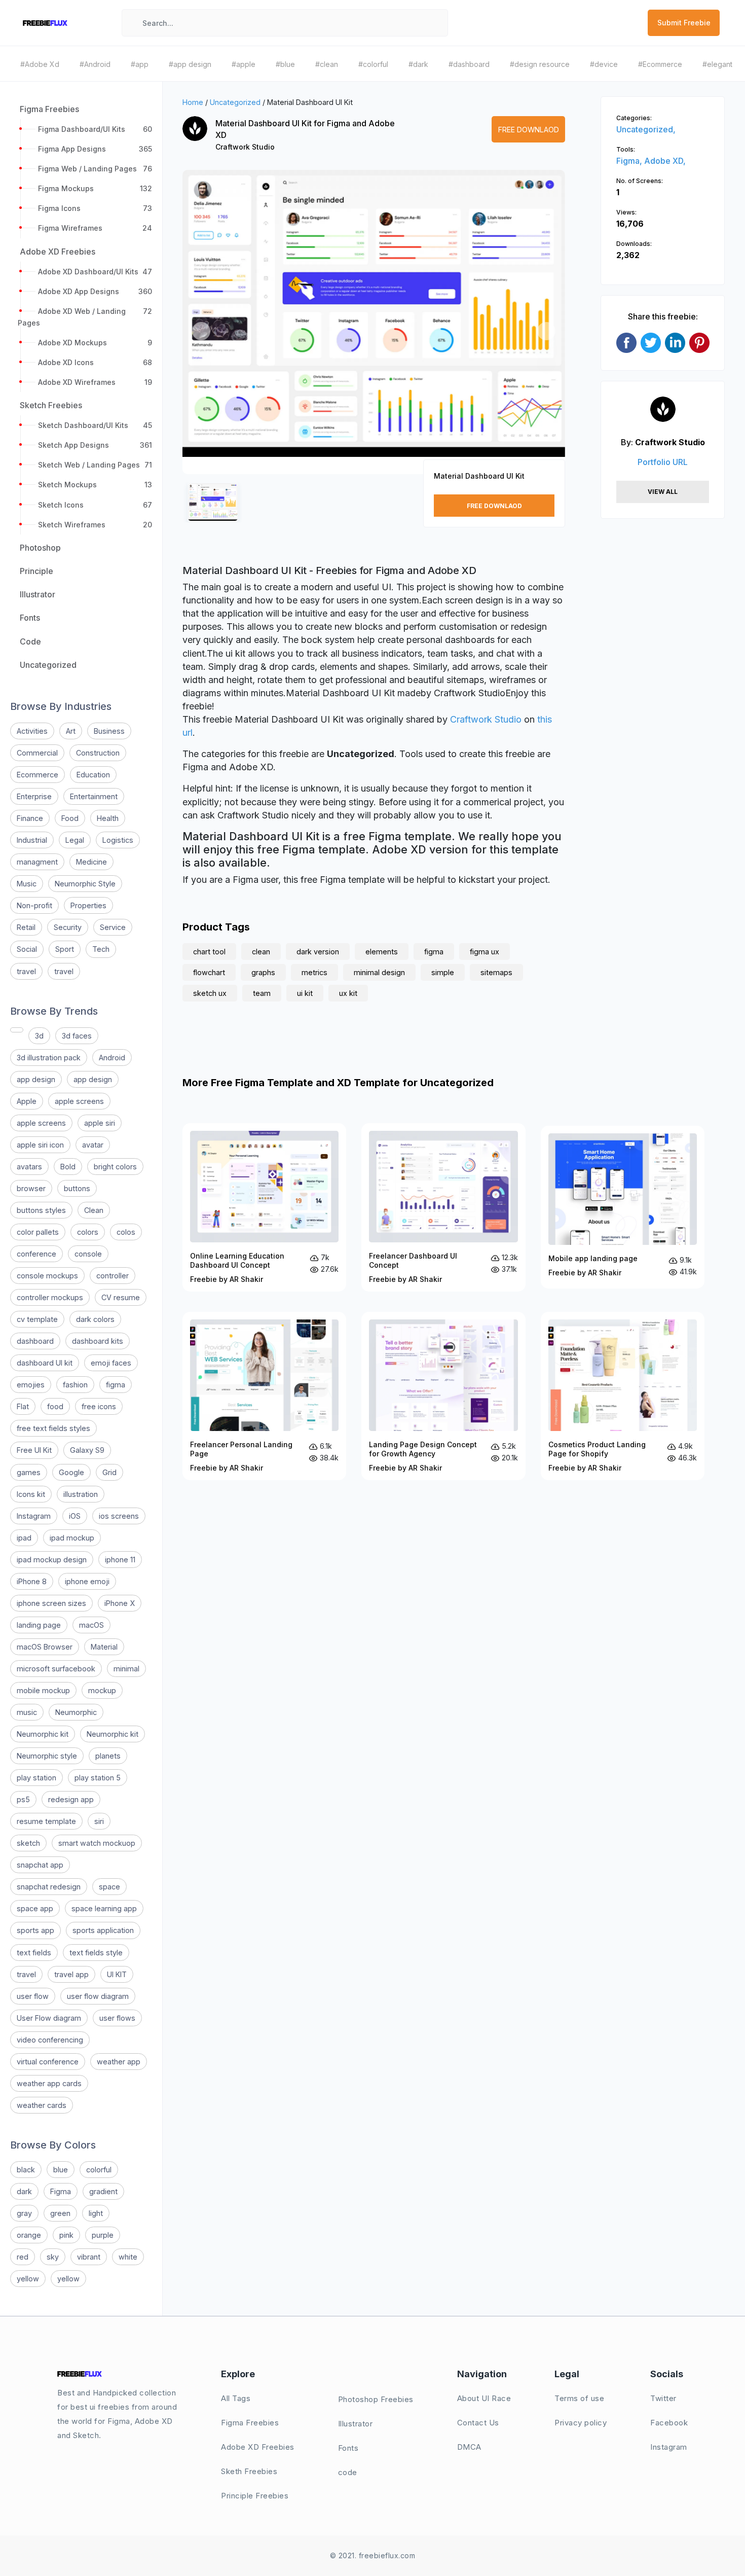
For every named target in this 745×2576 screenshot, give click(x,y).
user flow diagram (98, 1996)
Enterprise (34, 796)
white (128, 2257)
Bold (68, 1167)
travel (26, 971)
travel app (71, 1974)
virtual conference (48, 2062)
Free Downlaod (529, 130)
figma (116, 1385)
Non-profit (34, 905)
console (88, 1254)
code (348, 2472)
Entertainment (94, 796)
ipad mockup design (52, 1560)
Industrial (32, 840)
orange (29, 2235)
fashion (75, 1385)
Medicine (91, 862)
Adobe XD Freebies (258, 2447)
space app (35, 1908)
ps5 (23, 1799)
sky (53, 2257)
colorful (99, 2170)
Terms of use (579, 2398)
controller (113, 1276)
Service (113, 927)
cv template (37, 1319)
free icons (99, 1406)
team (262, 993)
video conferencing (50, 2040)
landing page (39, 1625)
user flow (33, 1996)
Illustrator (356, 2424)
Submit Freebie (684, 23)
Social (27, 949)
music (27, 1712)
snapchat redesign (49, 1887)
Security (68, 927)
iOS (75, 1516)
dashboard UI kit (45, 1363)
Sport (65, 949)
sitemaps (496, 972)
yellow (28, 2279)
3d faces (77, 1036)
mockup (102, 1690)
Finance (30, 818)
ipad (24, 1538)
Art (71, 731)
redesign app (71, 1799)
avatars (29, 1167)
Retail (26, 927)
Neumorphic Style (85, 884)
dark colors (95, 1319)
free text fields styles (53, 1428)
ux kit (348, 993)
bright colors (115, 1167)
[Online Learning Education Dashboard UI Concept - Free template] (264, 1207)
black (26, 2170)
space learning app (104, 1908)
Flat (23, 1406)
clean (261, 952)
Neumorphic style (47, 1756)
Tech (101, 949)
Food (70, 818)
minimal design (379, 972)
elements (382, 952)
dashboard (35, 1341)
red (23, 2257)
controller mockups (50, 1297)
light (96, 2213)
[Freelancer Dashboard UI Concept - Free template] (443, 1207)
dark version (318, 952)
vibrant (89, 2257)
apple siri (100, 1123)
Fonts (348, 2448)
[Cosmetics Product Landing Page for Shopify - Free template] (623, 1396)
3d (39, 1036)
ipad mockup (72, 1538)
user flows (117, 2018)
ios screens (119, 1516)
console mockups (47, 1276)
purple (103, 2235)
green (60, 2213)
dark (24, 2191)
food (55, 1406)
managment (37, 862)
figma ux (485, 952)
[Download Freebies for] (17, 1030)
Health (108, 818)
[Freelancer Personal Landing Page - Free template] (264, 1396)
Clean (94, 1210)
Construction (98, 753)
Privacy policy (581, 2423)
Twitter (663, 2398)
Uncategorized (235, 102)
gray (24, 2213)
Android (112, 1058)
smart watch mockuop (97, 1843)
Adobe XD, (665, 161)
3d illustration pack (49, 1058)
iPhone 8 (32, 1581)
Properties (88, 905)
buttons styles (41, 1210)
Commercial (37, 753)
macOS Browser (45, 1647)
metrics (314, 972)
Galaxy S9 (87, 1450)
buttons (77, 1188)
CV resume (121, 1297)
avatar (93, 1145)
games (29, 1472)
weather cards (42, 2105)
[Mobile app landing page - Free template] (623, 1207)
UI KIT (117, 1974)
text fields (34, 1953)
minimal (126, 1669)
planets (108, 1756)
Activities (32, 731)
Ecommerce (38, 775)
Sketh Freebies (249, 2471)
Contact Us (478, 2423)
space (109, 1887)
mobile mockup (43, 1690)
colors (88, 1232)
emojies (31, 1385)
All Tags (236, 2398)
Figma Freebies (250, 2423)
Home (193, 102)
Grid (109, 1472)
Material (104, 1647)
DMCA (469, 2447)
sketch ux (210, 993)
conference (36, 1254)
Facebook (669, 2423)
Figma (61, 2191)
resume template (46, 1821)
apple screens (79, 1101)
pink (66, 2235)
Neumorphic (76, 1712)
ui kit (305, 993)
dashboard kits (98, 1341)
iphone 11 (120, 1560)
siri (99, 1821)
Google (71, 1472)
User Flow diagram (49, 2018)
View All (663, 492)
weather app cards (49, 2083)
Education (93, 775)
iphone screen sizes (51, 1603)
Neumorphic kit (43, 1734)
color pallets (38, 1232)
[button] (201, 331)
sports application (103, 1930)
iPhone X (120, 1603)
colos (126, 1232)
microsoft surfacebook (56, 1669)
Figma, (630, 161)
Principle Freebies (255, 2496)
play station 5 (98, 1778)
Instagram (34, 1516)
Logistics (118, 840)
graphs (263, 972)
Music (27, 884)
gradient (103, 2191)
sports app (35, 1930)
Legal (75, 840)
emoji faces (111, 1363)
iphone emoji (87, 1581)
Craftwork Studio (245, 147)
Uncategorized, (646, 129)
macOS (91, 1625)
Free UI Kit (34, 1450)
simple (443, 972)
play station (36, 1778)
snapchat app (40, 1865)
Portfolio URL (663, 462)
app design (36, 1079)
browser (31, 1188)
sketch (28, 1843)
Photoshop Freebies (376, 2399)
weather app (119, 2062)
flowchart (209, 972)
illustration (81, 1494)
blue (61, 2170)
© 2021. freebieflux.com (373, 2555)
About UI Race (484, 2398)
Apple (27, 1101)
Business (109, 731)
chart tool (209, 952)
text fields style (96, 1953)
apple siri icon (40, 1145)
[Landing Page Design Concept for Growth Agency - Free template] (443, 1396)
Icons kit (31, 1494)
